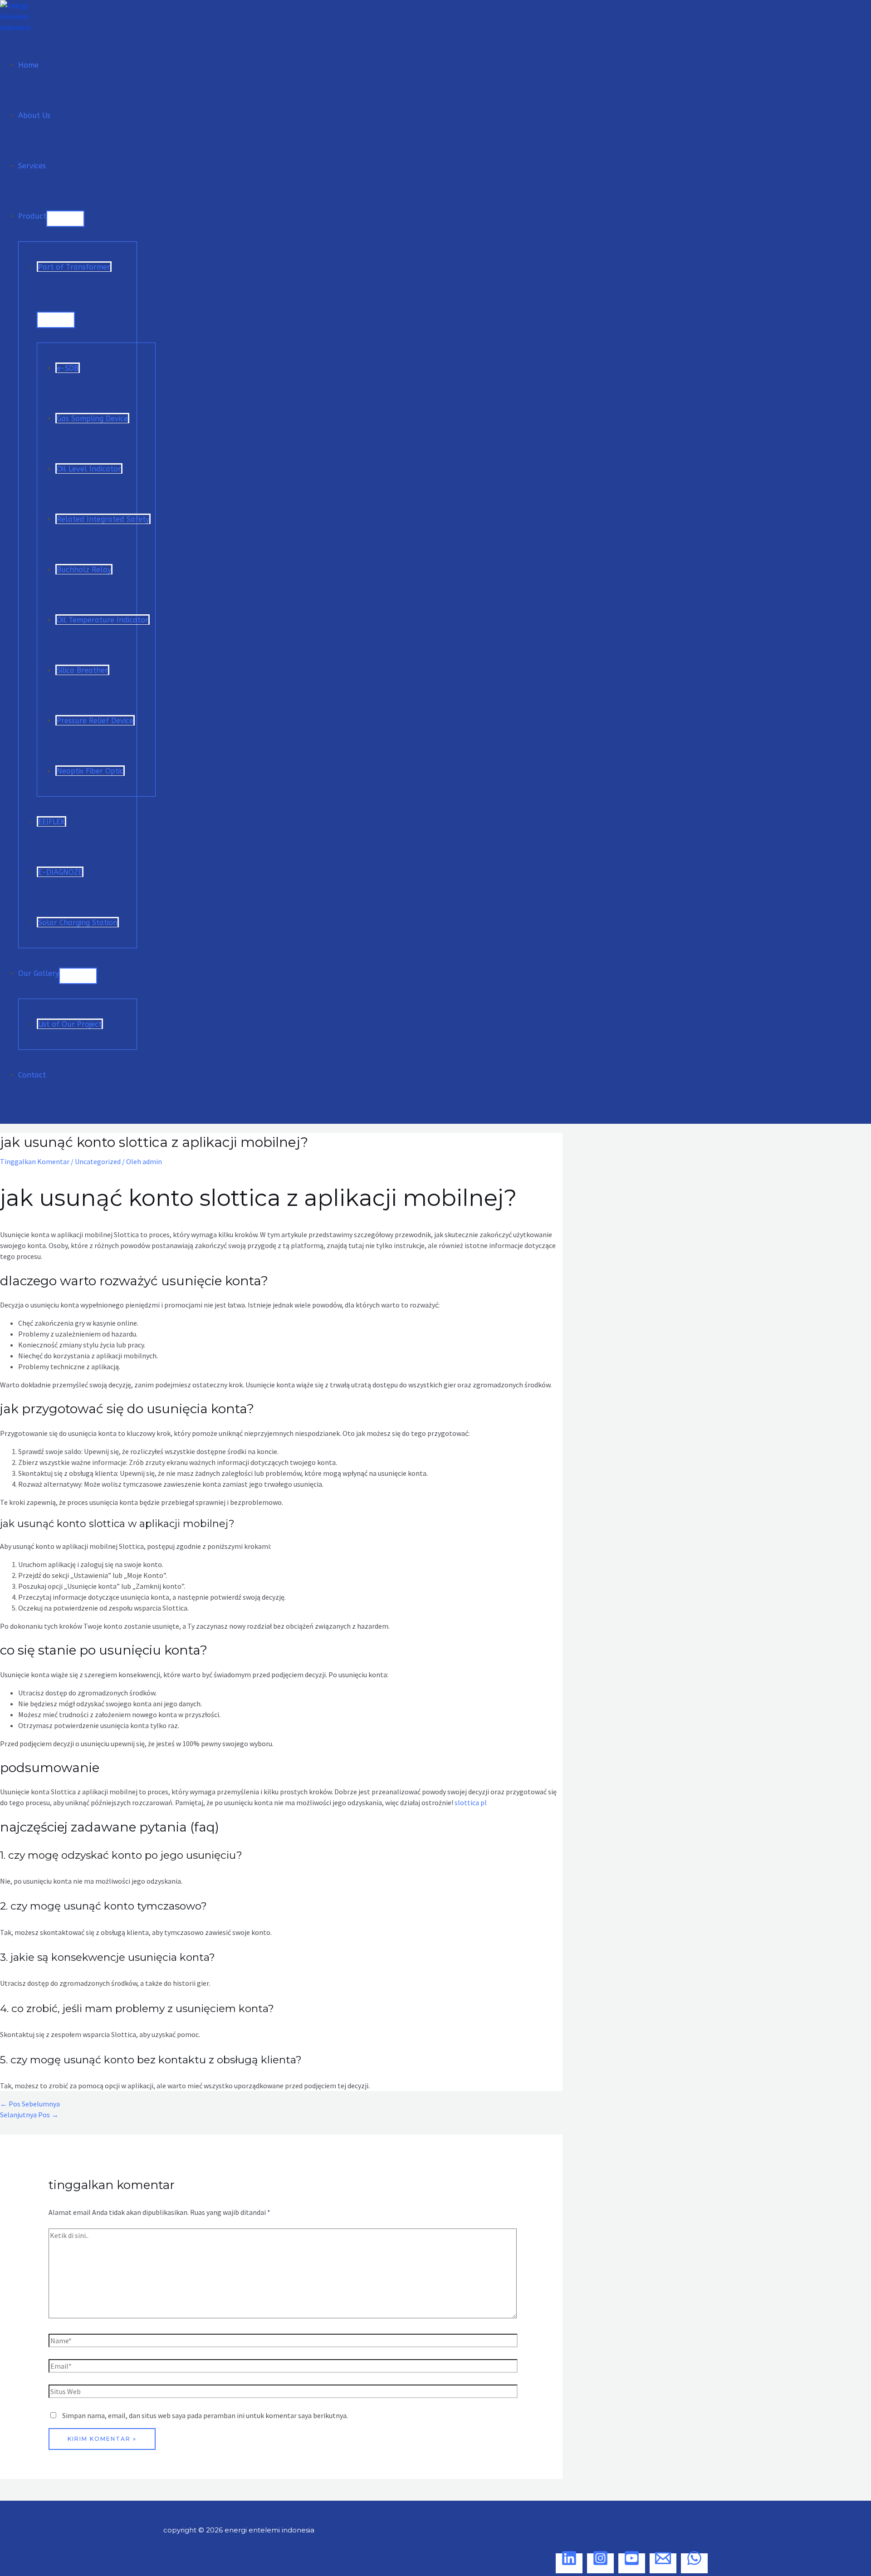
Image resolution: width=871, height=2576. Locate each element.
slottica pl (471, 1802)
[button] (5, 1116)
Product (32, 216)
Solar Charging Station (78, 923)
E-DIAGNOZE (60, 872)
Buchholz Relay (84, 570)
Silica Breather (82, 670)
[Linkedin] (569, 2563)
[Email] (663, 2563)
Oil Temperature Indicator (103, 620)
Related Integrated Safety (103, 519)
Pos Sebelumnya (30, 2104)
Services (32, 166)
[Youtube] (632, 2563)
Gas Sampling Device (92, 419)
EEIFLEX (51, 822)
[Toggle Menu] (65, 219)
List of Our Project (70, 1024)
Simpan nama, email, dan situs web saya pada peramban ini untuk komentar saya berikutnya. (205, 2415)
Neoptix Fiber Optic (90, 771)
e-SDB (68, 368)
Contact (32, 1075)
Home (28, 65)
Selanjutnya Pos (29, 2115)
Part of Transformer (74, 267)
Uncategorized (98, 1161)
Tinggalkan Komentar (35, 1161)
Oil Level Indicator (89, 469)
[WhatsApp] (694, 2563)
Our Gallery (39, 973)
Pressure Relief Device (95, 721)
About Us (34, 115)
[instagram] (600, 2563)
